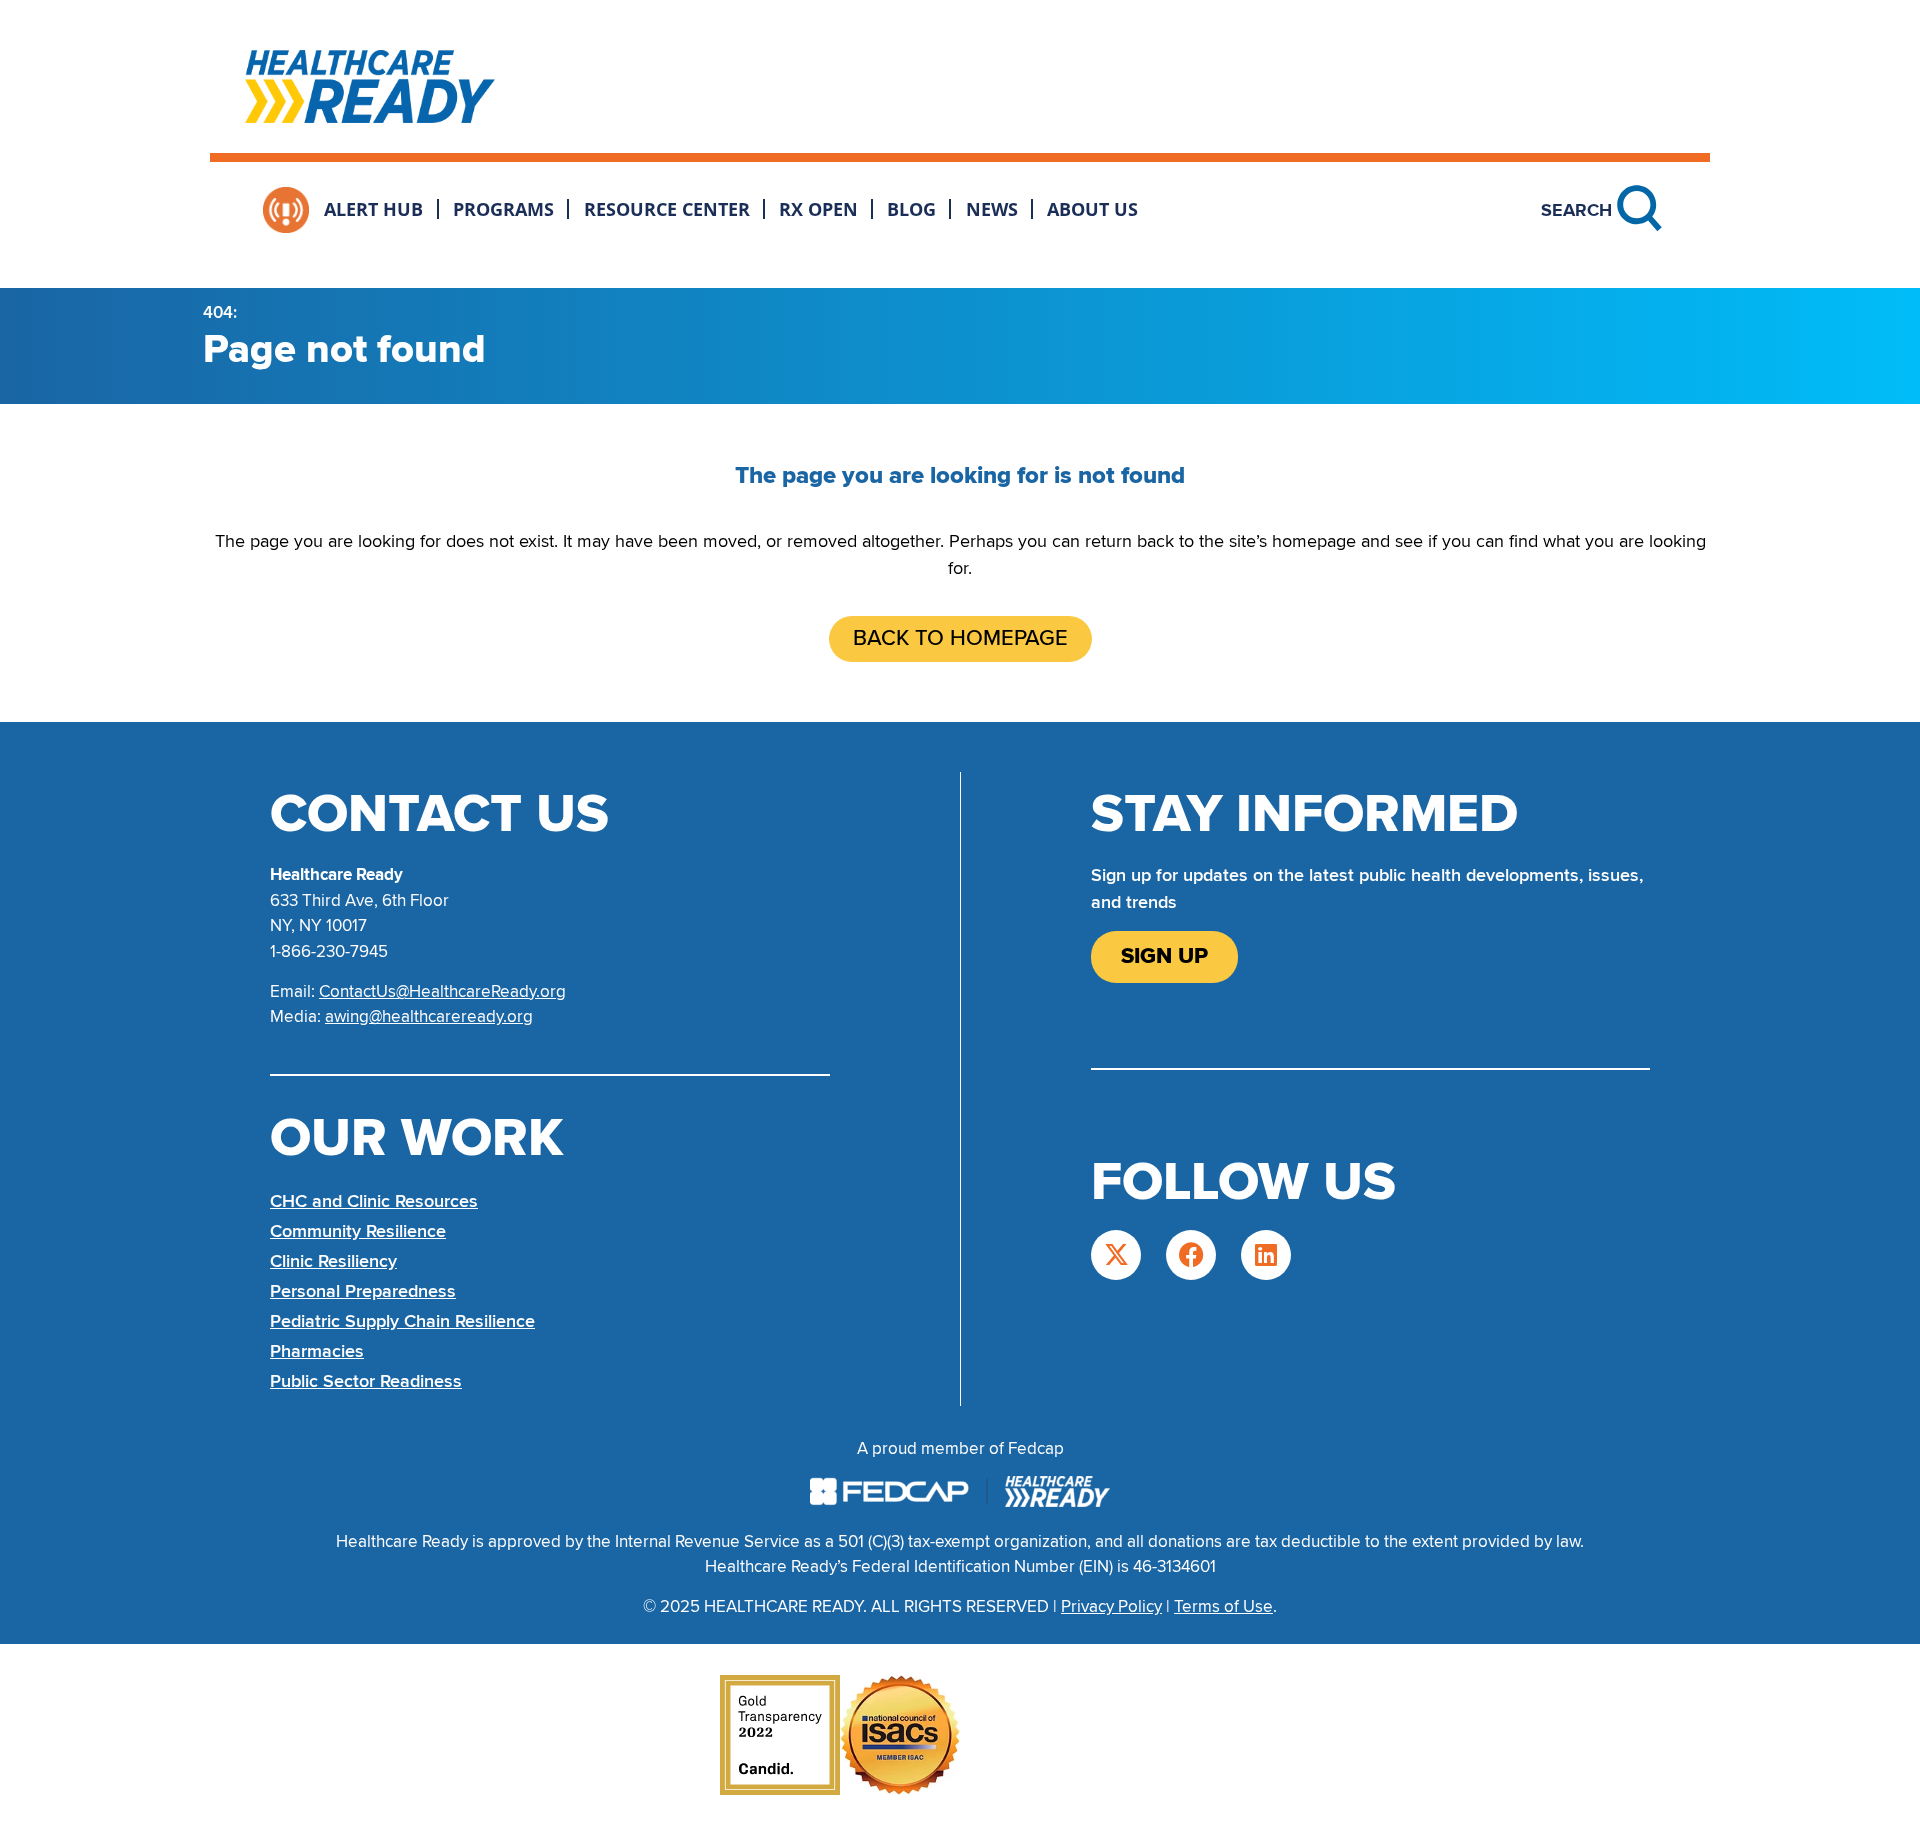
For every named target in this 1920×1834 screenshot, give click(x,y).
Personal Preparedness (363, 1291)
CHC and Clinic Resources (374, 1201)
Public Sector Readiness (366, 1381)
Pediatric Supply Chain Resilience (402, 1321)
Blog (911, 209)
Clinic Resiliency (333, 1261)
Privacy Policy (1111, 1606)
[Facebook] (1191, 1255)
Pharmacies (317, 1351)
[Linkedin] (1266, 1255)
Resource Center (667, 209)
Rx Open (818, 209)
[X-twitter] (1116, 1255)
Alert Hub (373, 209)
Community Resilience (358, 1231)
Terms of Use (1223, 1606)
